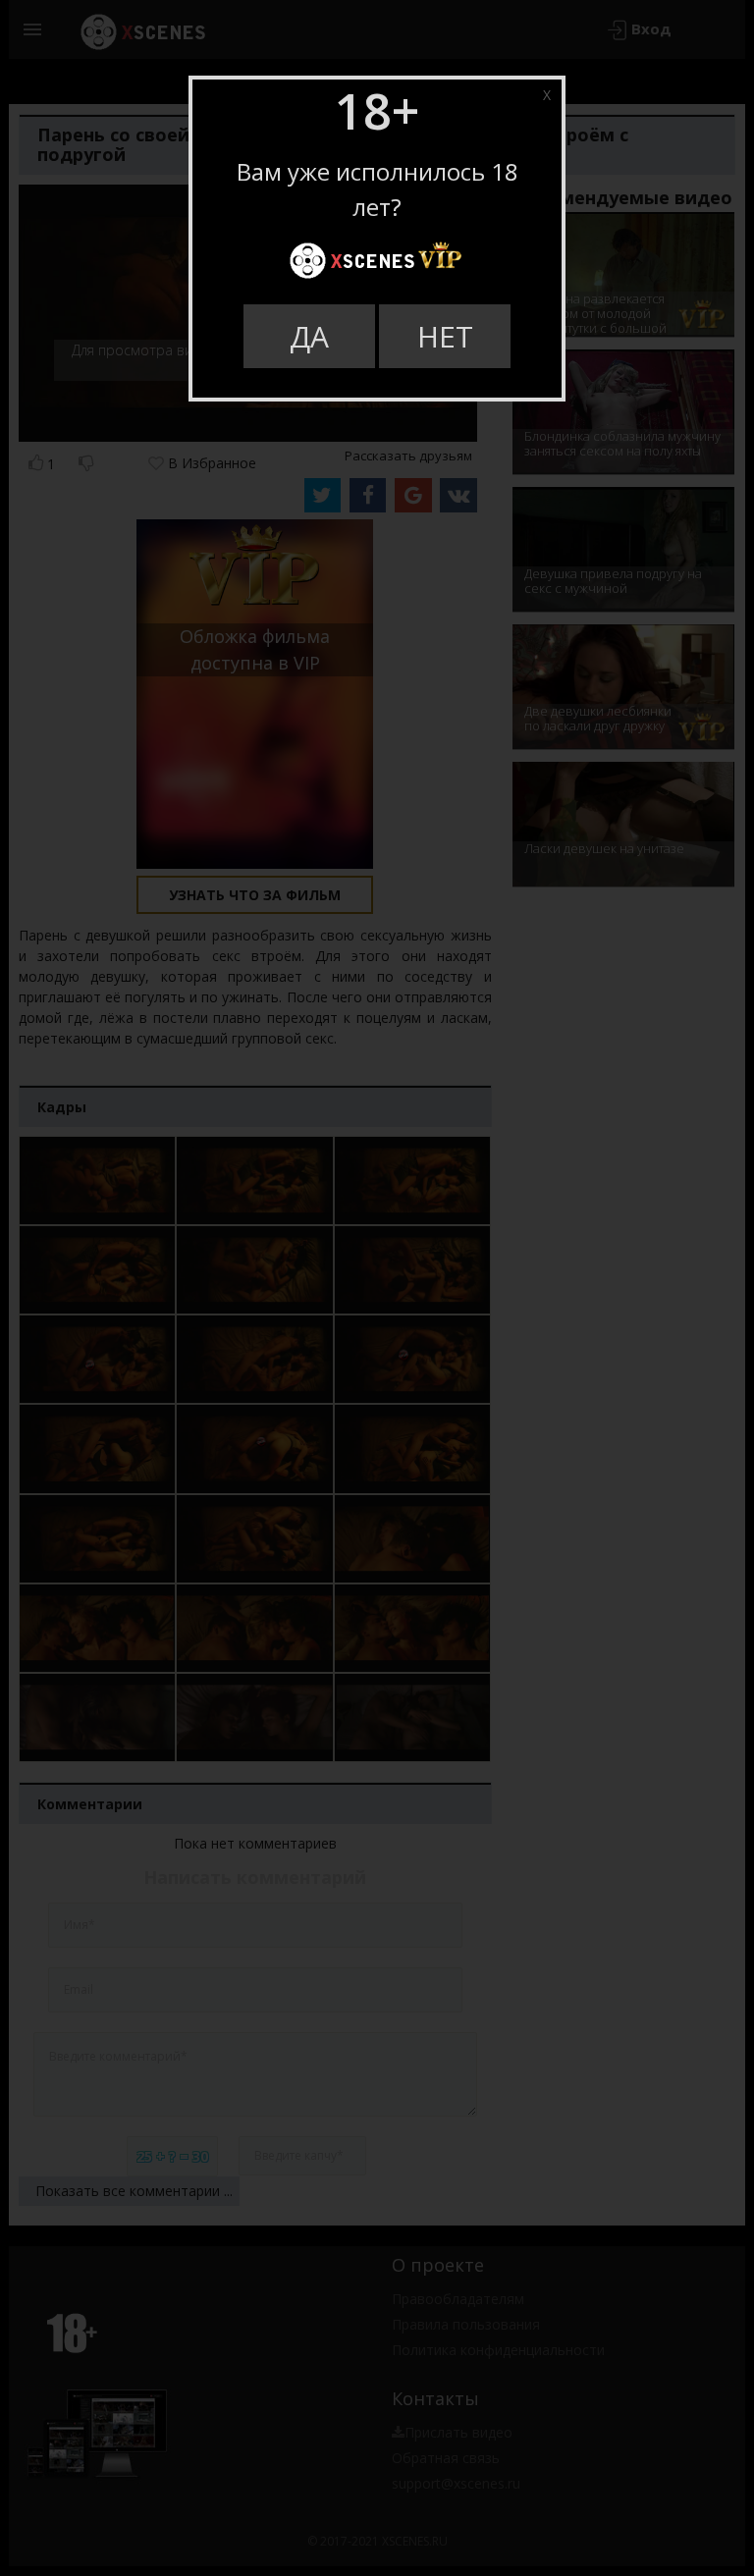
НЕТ (445, 336)
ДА (309, 336)
